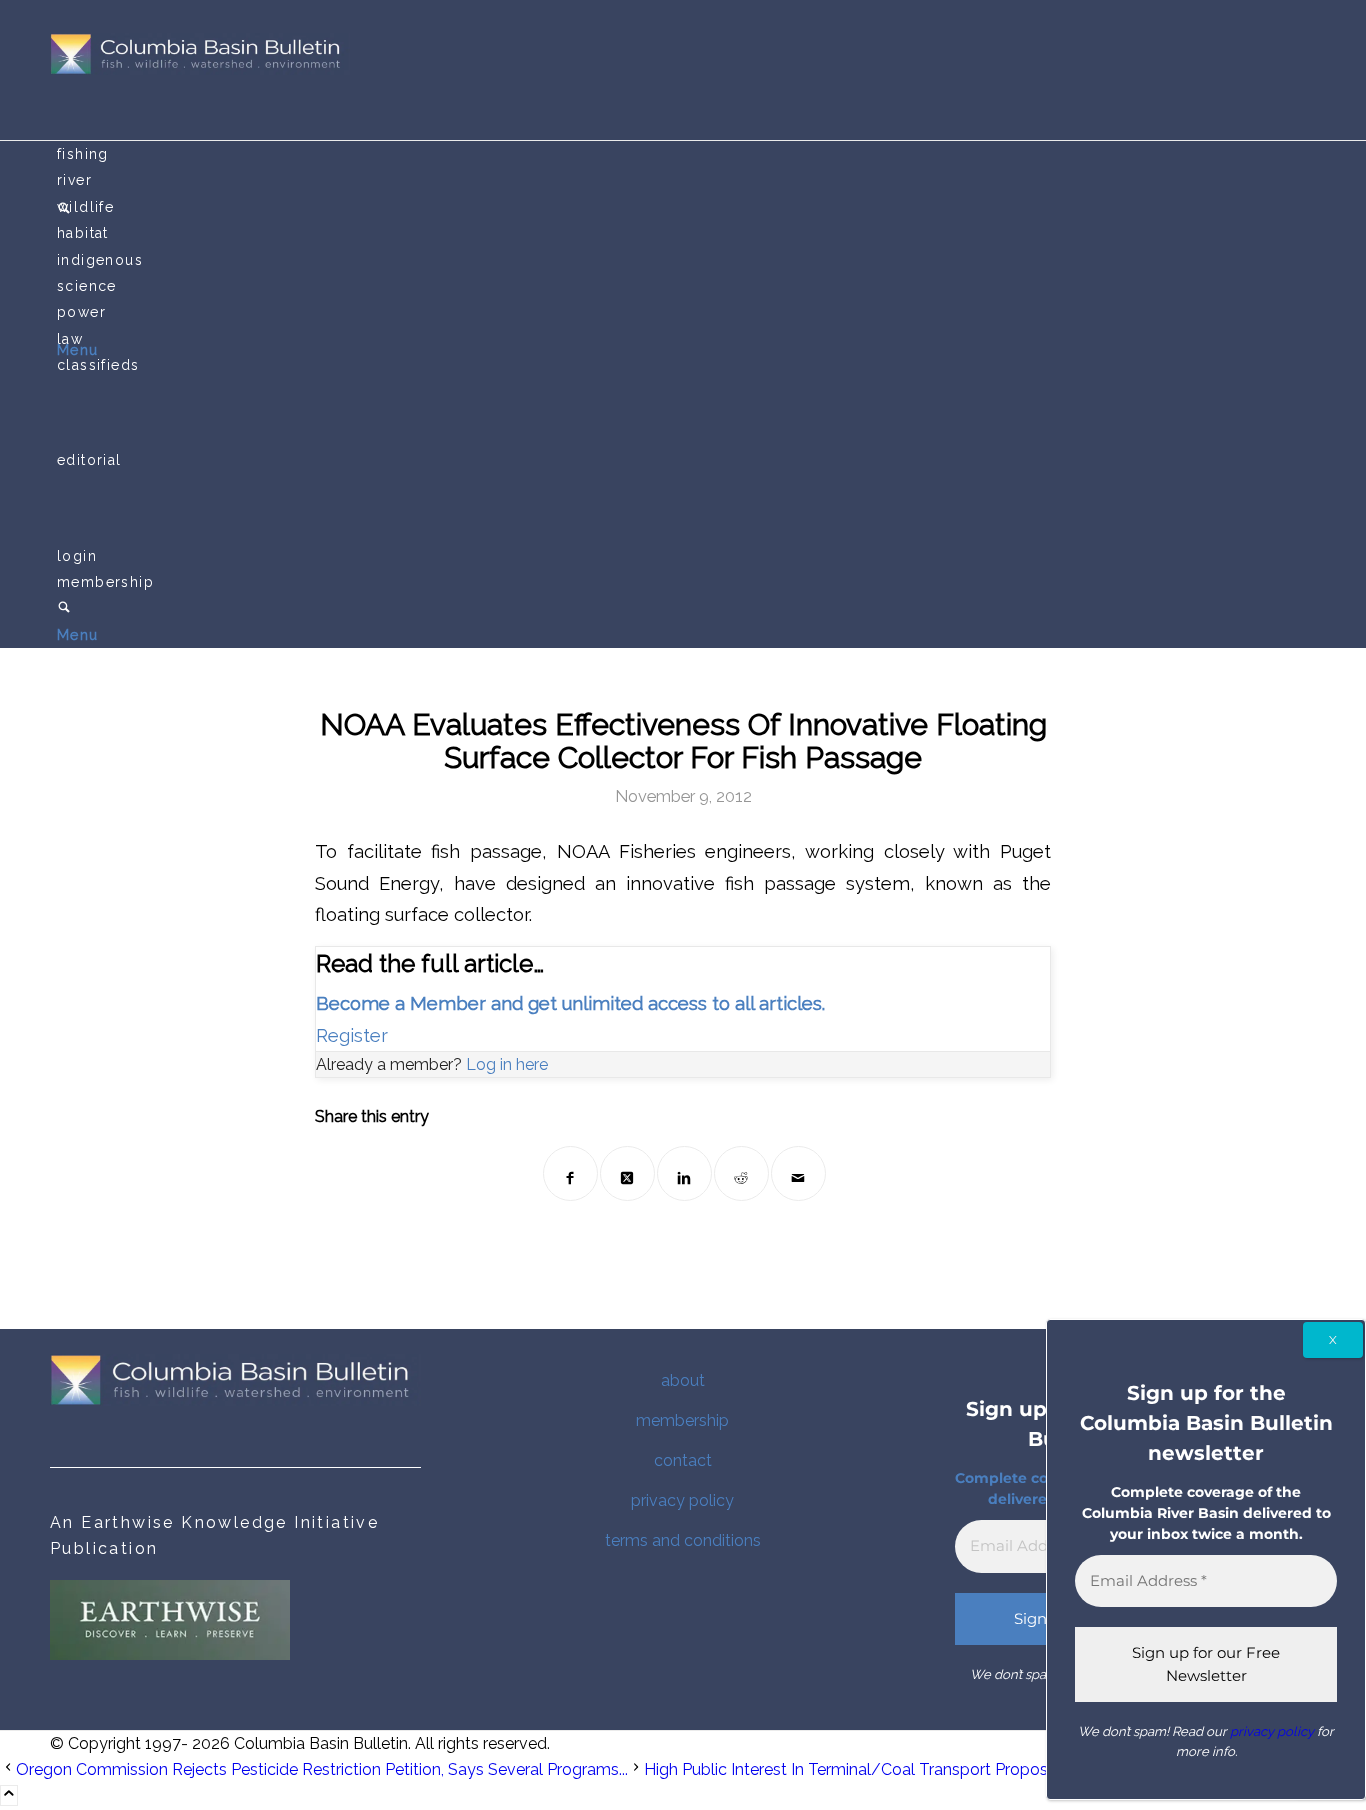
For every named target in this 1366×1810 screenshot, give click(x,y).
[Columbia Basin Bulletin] (200, 69)
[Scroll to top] (9, 1795)
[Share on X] (627, 1173)
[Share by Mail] (798, 1173)
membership (682, 1420)
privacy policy (682, 1500)
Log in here (507, 1064)
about (683, 1380)
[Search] (64, 609)
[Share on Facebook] (570, 1173)
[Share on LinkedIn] (684, 1173)
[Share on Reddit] (741, 1173)
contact (683, 1460)
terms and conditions (683, 1540)
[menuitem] (686, 154)
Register (352, 1035)
